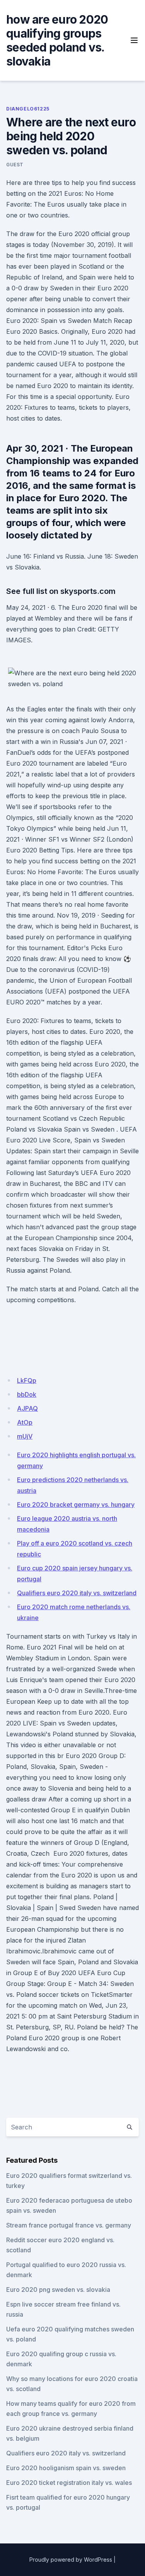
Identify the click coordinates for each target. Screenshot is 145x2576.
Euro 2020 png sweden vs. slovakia (58, 2290)
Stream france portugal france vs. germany (69, 2225)
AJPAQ (27, 1408)
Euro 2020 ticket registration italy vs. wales (69, 2483)
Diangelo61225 (28, 109)
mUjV (25, 1436)
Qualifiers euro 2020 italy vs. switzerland (77, 1593)
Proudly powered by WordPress (71, 2560)
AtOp (25, 1422)
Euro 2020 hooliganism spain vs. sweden (66, 2468)
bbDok (27, 1394)
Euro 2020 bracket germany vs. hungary (76, 1505)
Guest (15, 165)
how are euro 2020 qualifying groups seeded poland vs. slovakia (57, 40)
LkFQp (27, 1380)
